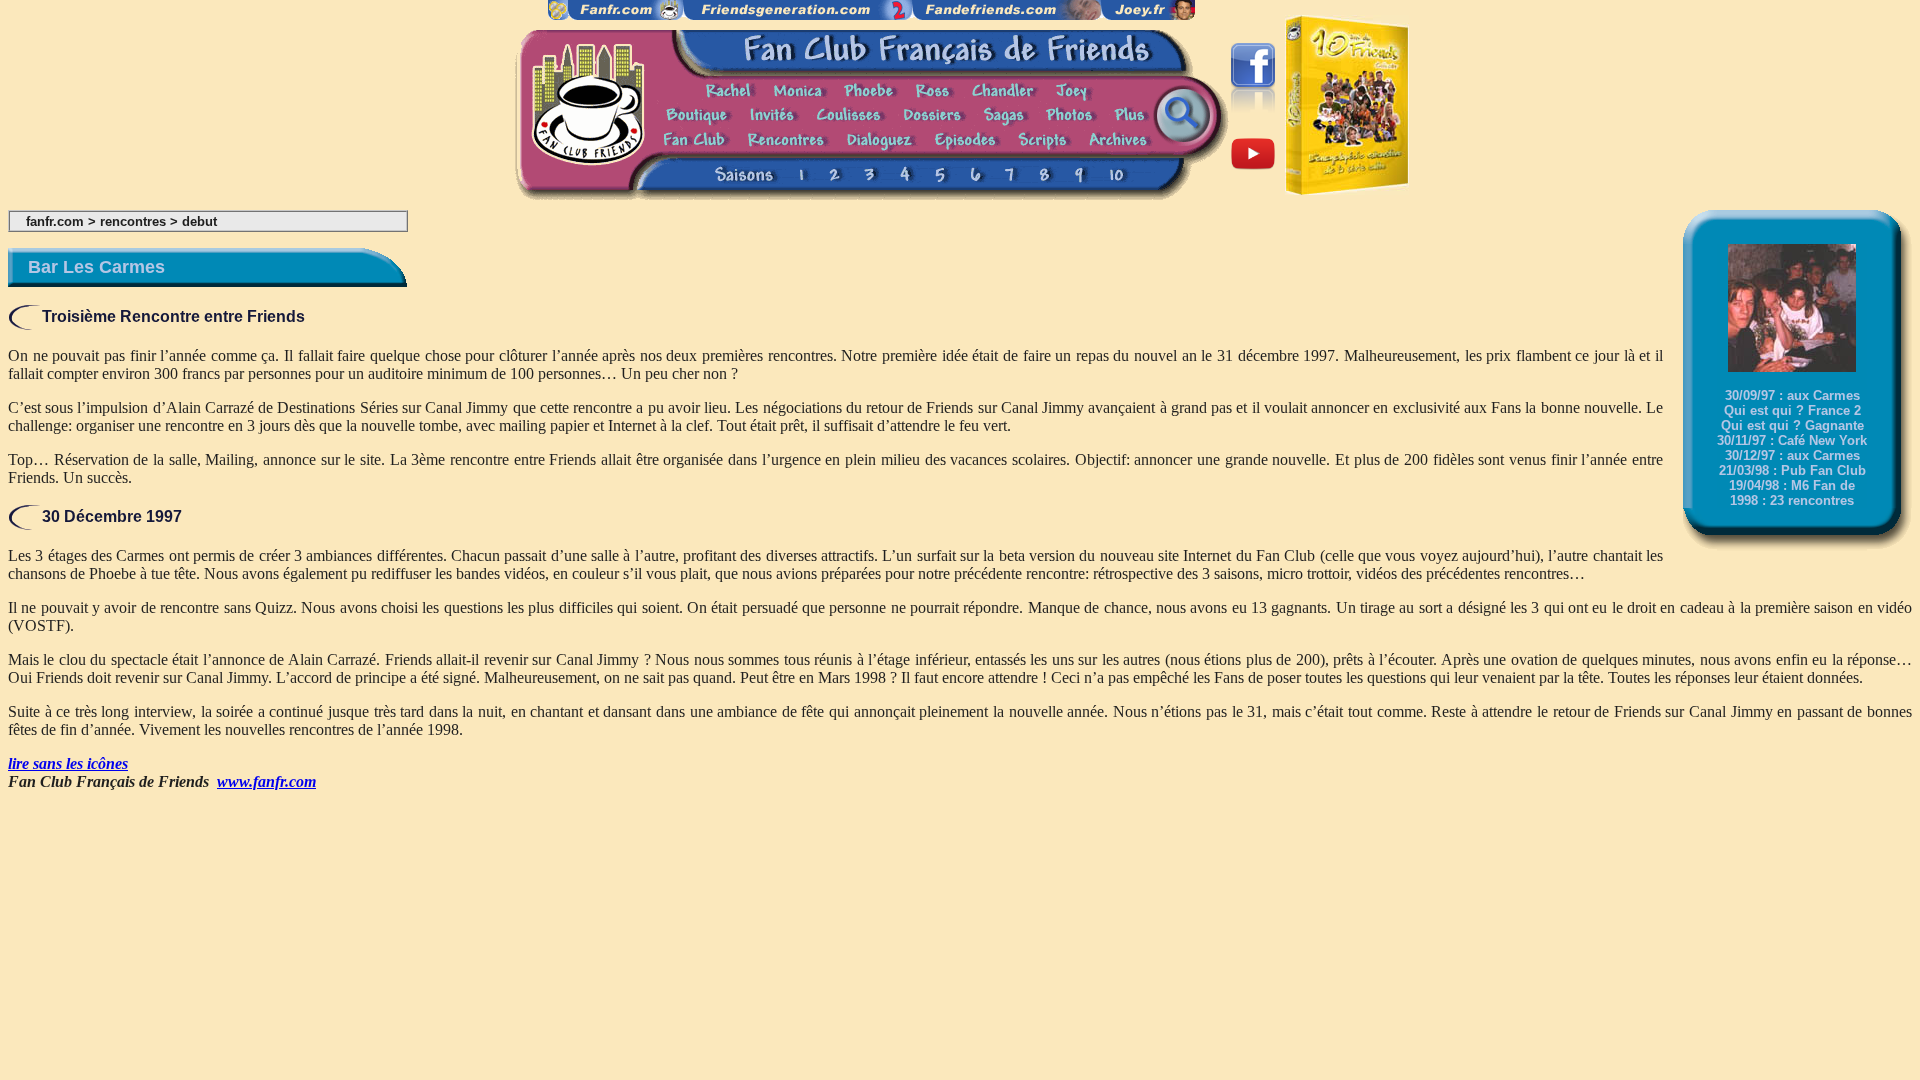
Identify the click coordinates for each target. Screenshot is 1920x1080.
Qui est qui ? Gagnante (1792, 425)
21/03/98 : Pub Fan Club (1792, 470)
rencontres (133, 221)
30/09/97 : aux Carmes (1792, 395)
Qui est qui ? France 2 (1792, 410)
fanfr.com (55, 221)
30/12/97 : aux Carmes (1792, 455)
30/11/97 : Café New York (1792, 440)
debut (199, 221)
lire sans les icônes (68, 763)
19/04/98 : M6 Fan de (1792, 485)
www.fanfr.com (266, 781)
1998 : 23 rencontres (1792, 500)
